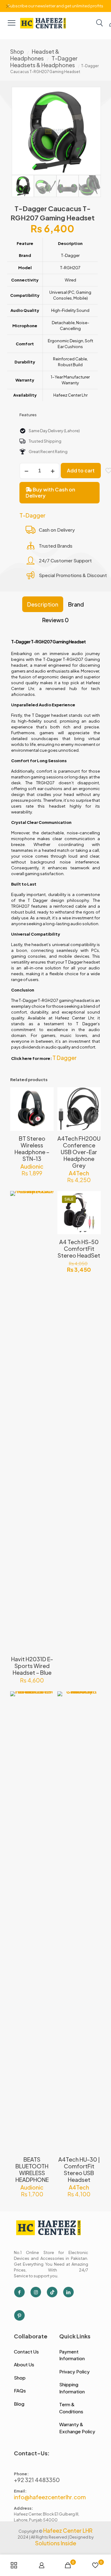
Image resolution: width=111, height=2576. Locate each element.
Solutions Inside (56, 2543)
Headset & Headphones (35, 55)
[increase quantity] (53, 471)
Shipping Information (72, 2388)
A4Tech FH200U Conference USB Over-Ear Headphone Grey (79, 1152)
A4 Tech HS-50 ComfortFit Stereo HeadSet (79, 1249)
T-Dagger (33, 515)
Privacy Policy (74, 2371)
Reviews (55, 620)
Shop (17, 51)
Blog (19, 2404)
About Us (24, 2364)
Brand (76, 604)
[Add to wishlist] (47, 1112)
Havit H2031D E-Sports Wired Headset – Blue (32, 1666)
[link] (43, 23)
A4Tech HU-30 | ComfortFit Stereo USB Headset (79, 2169)
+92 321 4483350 (37, 2480)
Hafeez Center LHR (68, 2530)
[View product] (47, 1103)
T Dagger (65, 1058)
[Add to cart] (47, 1094)
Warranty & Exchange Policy (77, 2428)
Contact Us (26, 2351)
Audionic (32, 1166)
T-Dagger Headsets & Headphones (44, 62)
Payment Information (72, 2355)
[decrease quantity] (26, 471)
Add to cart (81, 470)
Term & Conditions (71, 2408)
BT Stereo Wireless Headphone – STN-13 (32, 1148)
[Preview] (47, 1121)
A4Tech (79, 1173)
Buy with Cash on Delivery (50, 493)
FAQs (20, 2390)
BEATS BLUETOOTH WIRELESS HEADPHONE (32, 2169)
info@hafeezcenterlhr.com (50, 2497)
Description (43, 604)
